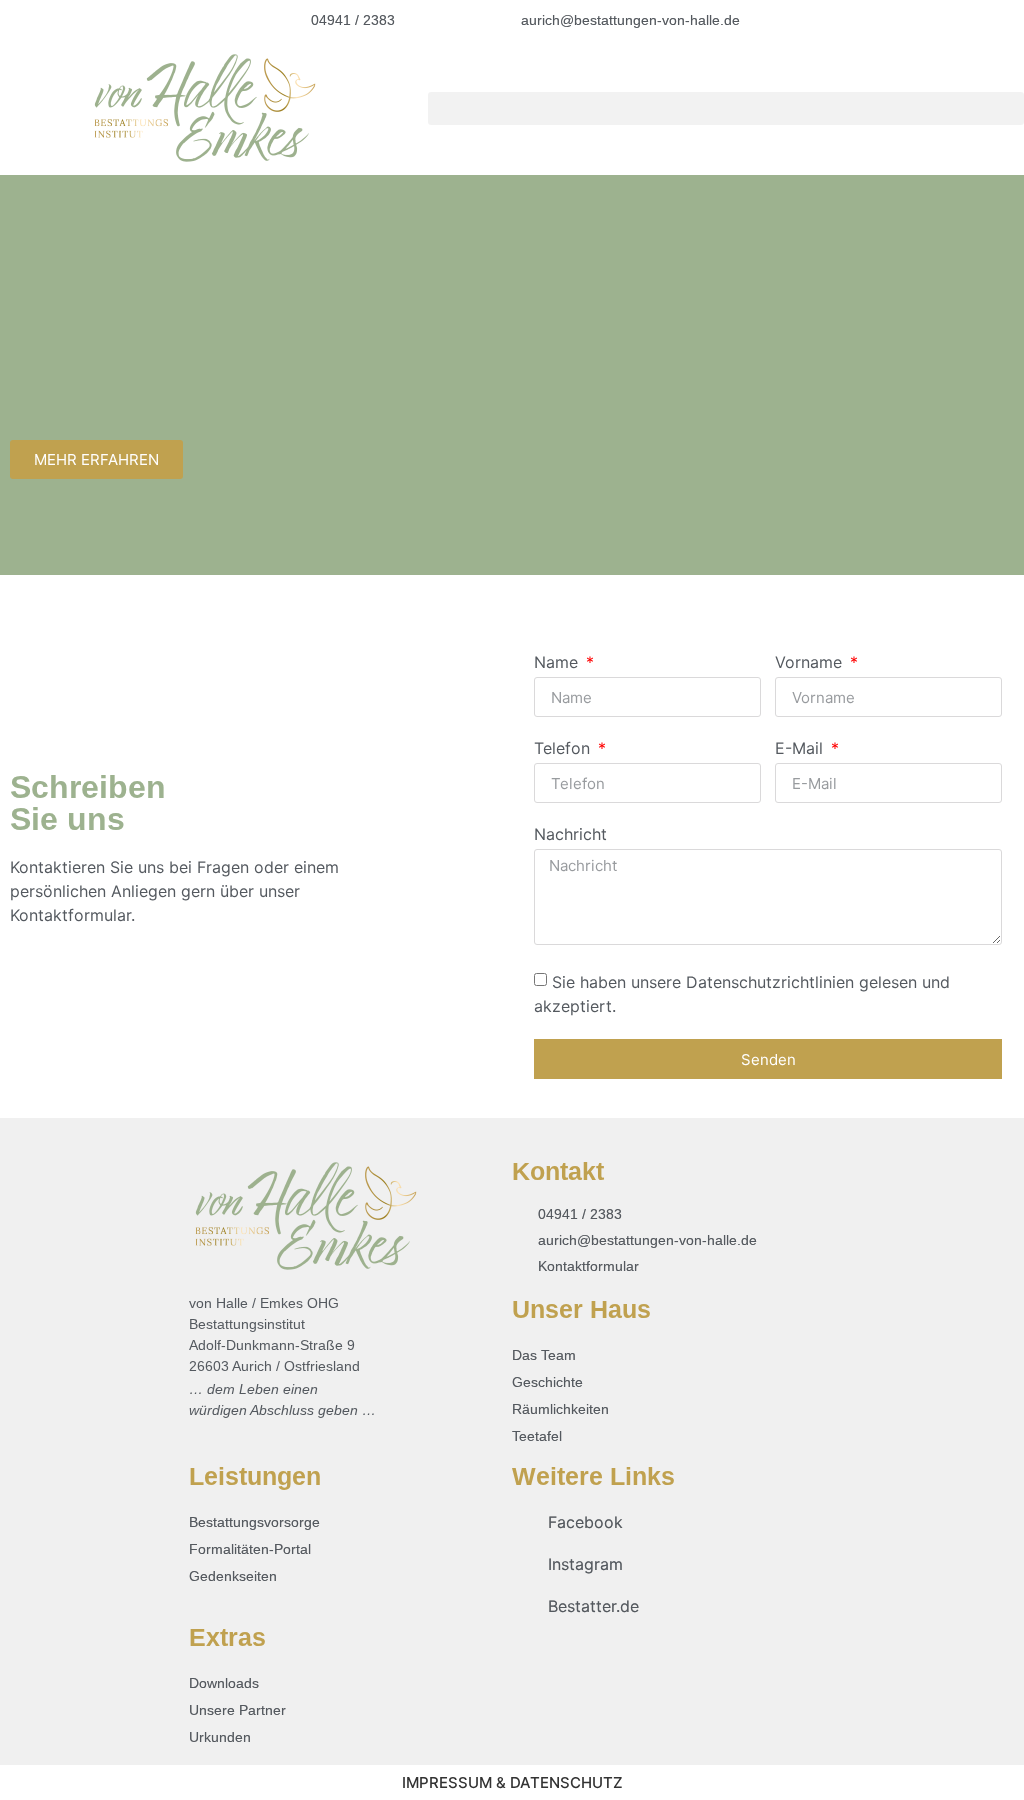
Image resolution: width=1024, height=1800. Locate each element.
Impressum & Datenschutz (512, 1782)
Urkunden (220, 1737)
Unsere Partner (237, 1710)
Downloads (224, 1683)
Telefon (564, 749)
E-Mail (801, 749)
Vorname (811, 663)
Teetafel (537, 1436)
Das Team (544, 1355)
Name (558, 663)
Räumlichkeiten (560, 1409)
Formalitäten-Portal (250, 1549)
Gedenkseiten (233, 1576)
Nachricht (570, 835)
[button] (726, 108)
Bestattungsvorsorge (254, 1522)
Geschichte (547, 1382)
